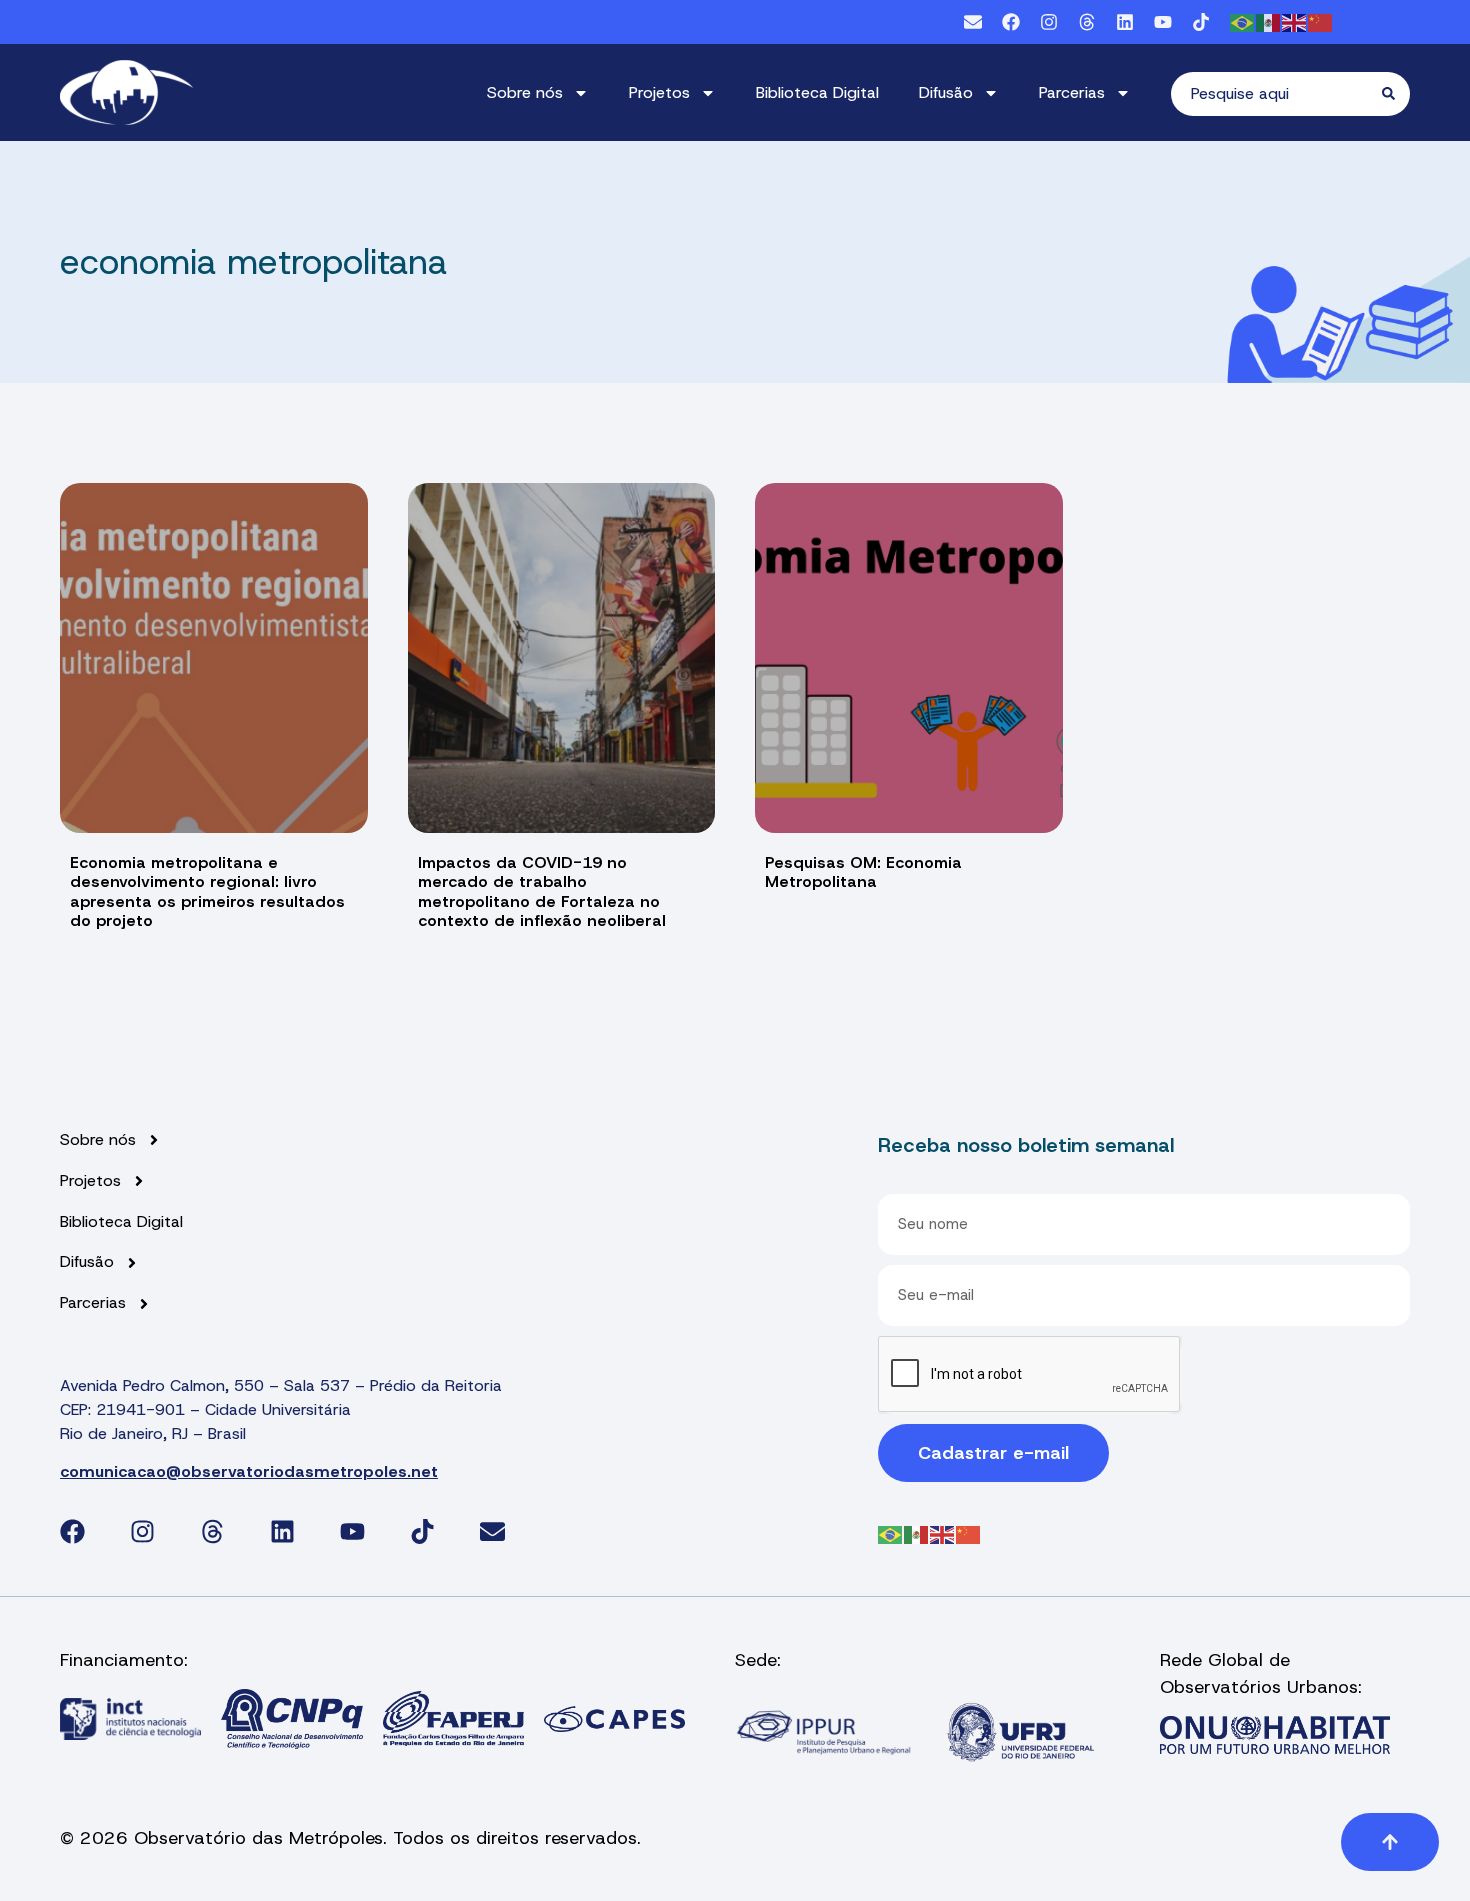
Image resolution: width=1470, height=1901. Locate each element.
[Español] (1269, 21)
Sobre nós (525, 92)
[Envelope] (973, 22)
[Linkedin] (1125, 22)
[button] (1390, 1842)
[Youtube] (1163, 22)
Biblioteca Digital (817, 92)
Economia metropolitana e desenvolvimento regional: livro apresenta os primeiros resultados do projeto (207, 891)
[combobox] (1276, 94)
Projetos (659, 92)
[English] (1295, 21)
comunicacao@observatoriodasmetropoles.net (249, 1471)
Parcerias (1072, 92)
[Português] (1243, 21)
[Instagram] (1049, 22)
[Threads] (1087, 22)
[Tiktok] (1201, 22)
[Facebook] (1011, 22)
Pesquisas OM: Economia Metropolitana (863, 872)
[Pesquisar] (1396, 94)
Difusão (946, 92)
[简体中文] (1321, 21)
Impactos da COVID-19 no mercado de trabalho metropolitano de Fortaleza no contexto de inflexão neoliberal (542, 891)
